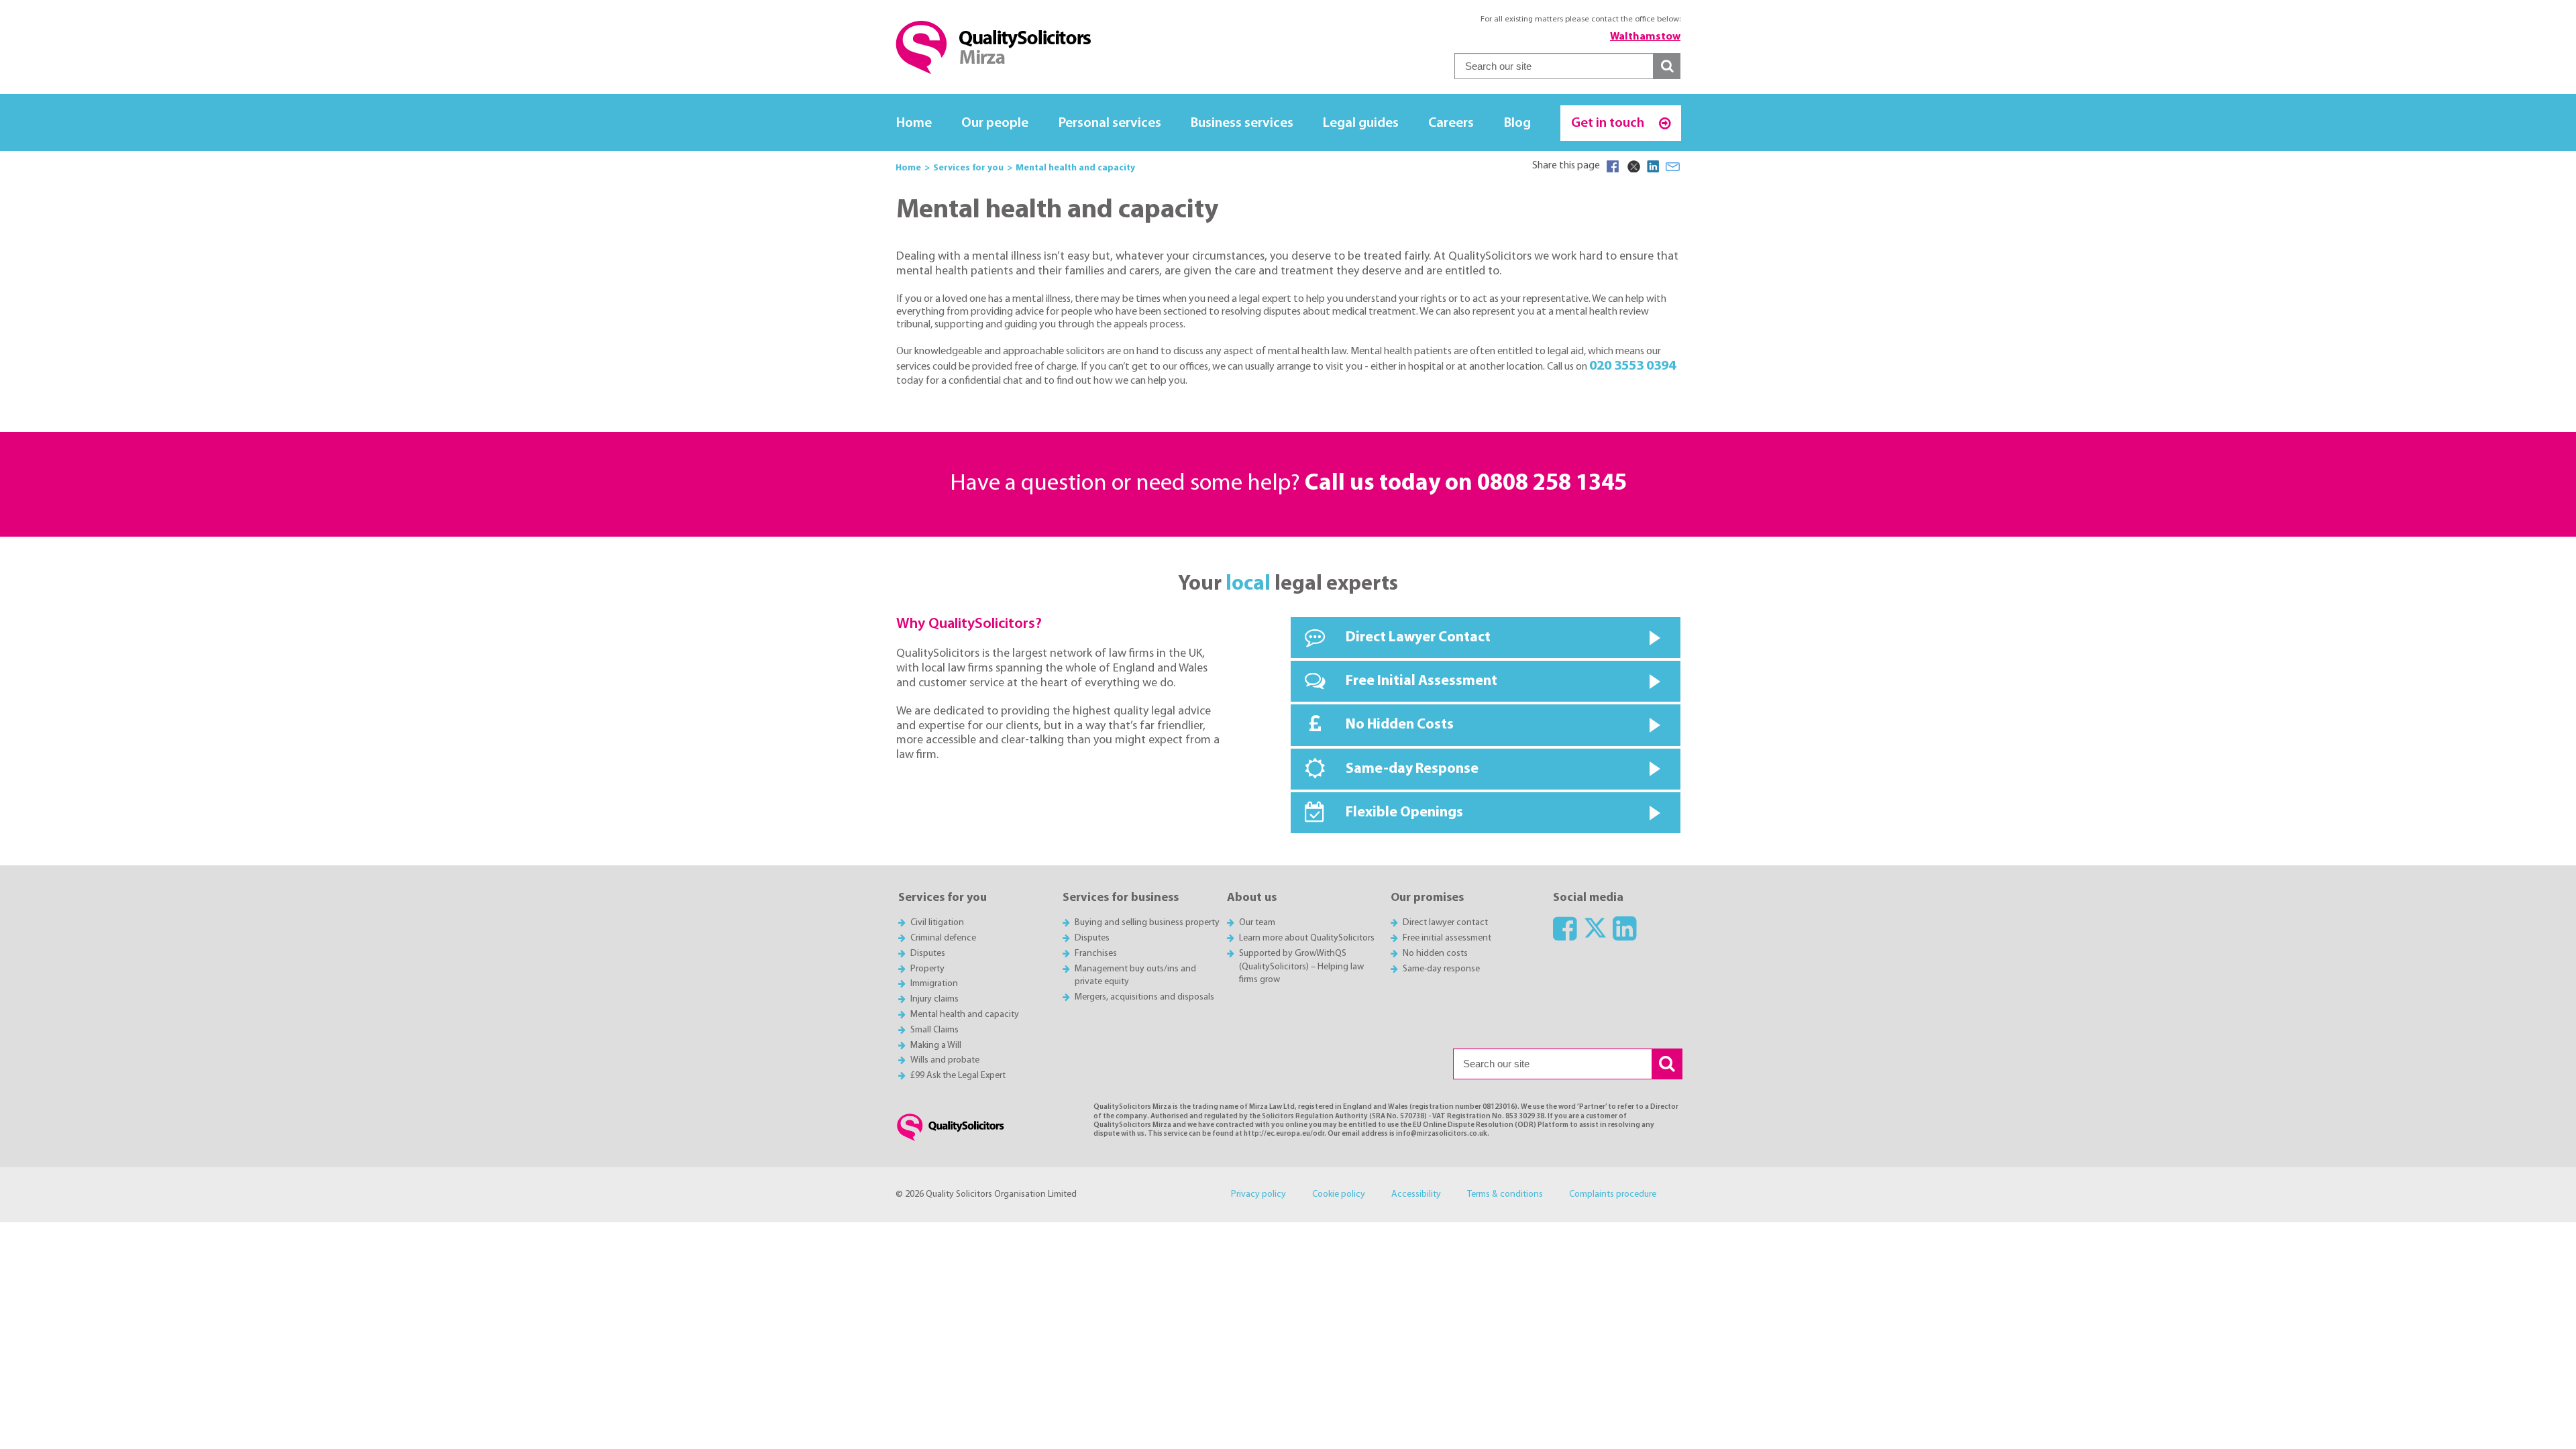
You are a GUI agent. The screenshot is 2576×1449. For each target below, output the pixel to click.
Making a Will (936, 1045)
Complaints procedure (1613, 1194)
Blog (1517, 123)
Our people (995, 123)
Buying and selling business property (1147, 923)
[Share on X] (1633, 166)
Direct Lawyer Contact (1418, 638)
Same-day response (1441, 969)
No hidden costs (1435, 954)
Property (927, 969)
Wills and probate (945, 1060)
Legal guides (1361, 123)
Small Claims (934, 1030)
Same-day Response (1412, 769)
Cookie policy (1339, 1194)
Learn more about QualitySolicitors (1307, 938)
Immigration (934, 984)
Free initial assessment (1447, 938)
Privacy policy (1258, 1194)
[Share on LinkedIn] (1653, 166)
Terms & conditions (1505, 1194)
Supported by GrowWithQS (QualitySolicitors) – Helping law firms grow (1301, 967)
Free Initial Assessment (1421, 681)
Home (914, 123)
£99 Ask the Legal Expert (958, 1076)
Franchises (1096, 954)
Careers (1451, 123)
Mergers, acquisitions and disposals (1144, 997)
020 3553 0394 (1632, 366)
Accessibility (1416, 1194)
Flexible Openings (1404, 813)
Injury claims (934, 999)
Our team (1257, 923)
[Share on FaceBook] (1613, 166)
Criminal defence (943, 938)
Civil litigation (937, 923)
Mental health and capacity (965, 1015)
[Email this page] (1673, 166)
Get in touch (1609, 123)
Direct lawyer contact (1445, 923)
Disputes (928, 954)
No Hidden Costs (1400, 725)
